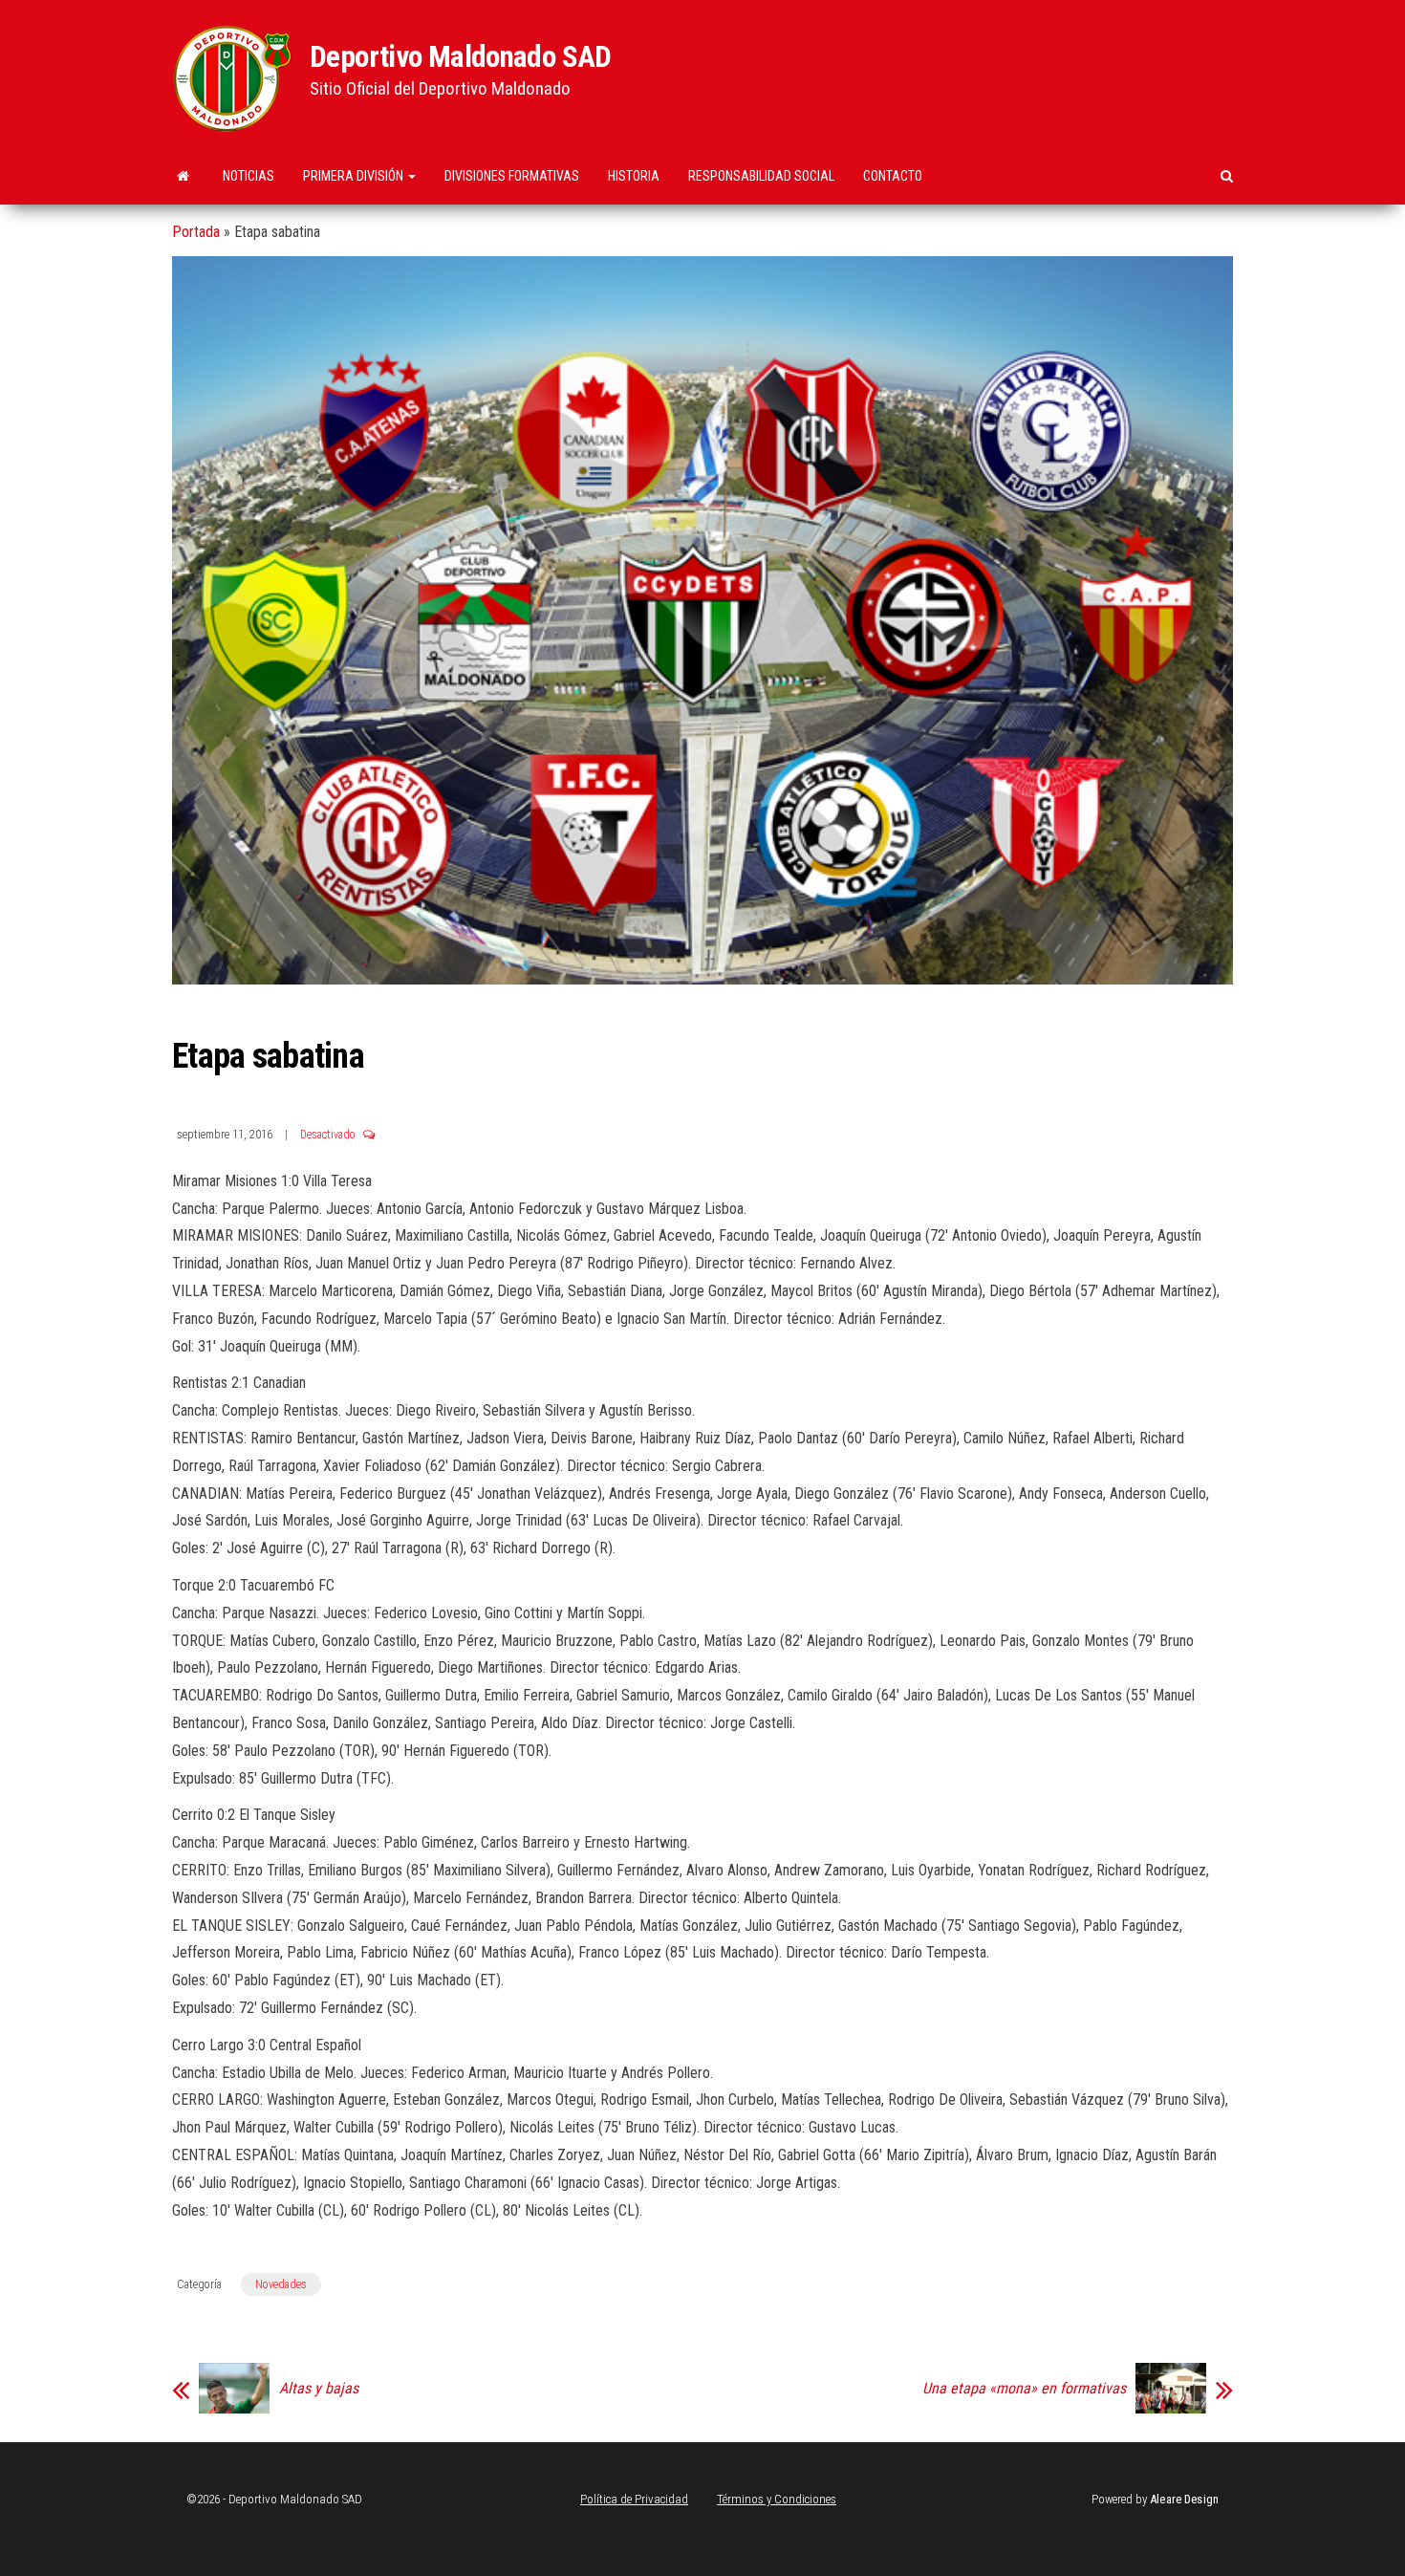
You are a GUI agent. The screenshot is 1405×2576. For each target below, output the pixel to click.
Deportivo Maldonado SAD (461, 57)
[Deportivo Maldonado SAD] (183, 176)
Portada (196, 232)
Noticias (249, 176)
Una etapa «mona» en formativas (1024, 2389)
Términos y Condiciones (777, 2499)
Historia (634, 176)
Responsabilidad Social (761, 176)
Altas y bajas (319, 2389)
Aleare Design (1184, 2499)
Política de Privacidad (634, 2499)
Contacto (893, 176)
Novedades (281, 2284)
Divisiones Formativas (512, 176)
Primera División (355, 176)
